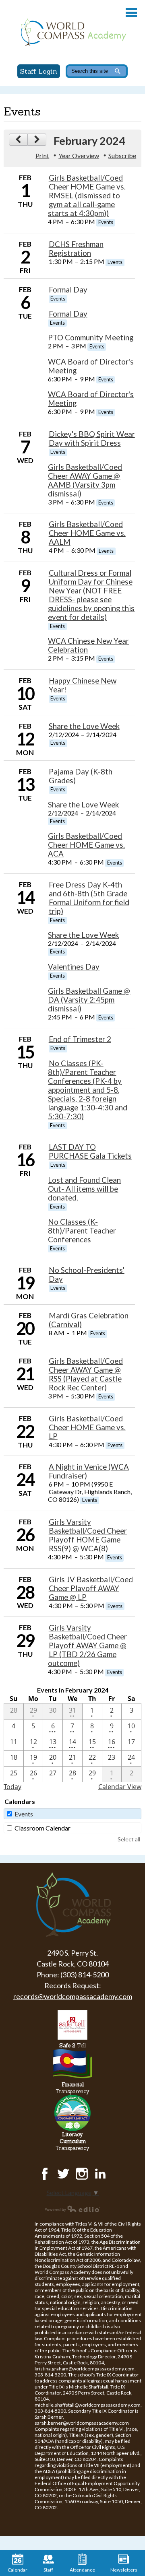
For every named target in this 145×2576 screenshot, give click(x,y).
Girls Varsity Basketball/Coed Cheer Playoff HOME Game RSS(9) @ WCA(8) (88, 1535)
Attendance (82, 2570)
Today (12, 1787)
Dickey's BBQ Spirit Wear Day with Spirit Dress (92, 439)
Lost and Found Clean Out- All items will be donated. (84, 1189)
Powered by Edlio (72, 2209)
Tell (72, 2046)
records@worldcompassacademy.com (73, 1996)
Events (24, 1814)
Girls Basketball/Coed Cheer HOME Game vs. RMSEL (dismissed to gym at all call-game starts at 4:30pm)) (87, 196)
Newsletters (124, 2570)
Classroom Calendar (42, 1828)
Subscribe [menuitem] (122, 155)
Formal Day (68, 290)
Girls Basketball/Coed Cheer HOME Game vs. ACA (86, 845)
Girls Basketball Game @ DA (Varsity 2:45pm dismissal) (89, 1000)
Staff (48, 2570)
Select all (129, 1839)
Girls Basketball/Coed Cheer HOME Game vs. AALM (87, 533)
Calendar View (120, 1787)
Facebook (45, 2174)
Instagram (82, 2174)
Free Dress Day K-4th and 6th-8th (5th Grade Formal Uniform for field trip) (89, 898)
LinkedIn (100, 2174)
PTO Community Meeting (91, 338)
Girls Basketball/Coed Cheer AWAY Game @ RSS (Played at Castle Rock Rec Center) (86, 1374)
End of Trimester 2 (80, 1039)
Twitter (63, 2174)
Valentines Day (74, 967)
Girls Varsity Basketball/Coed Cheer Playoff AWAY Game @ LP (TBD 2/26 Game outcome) (87, 1645)
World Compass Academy (72, 32)
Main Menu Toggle (131, 13)
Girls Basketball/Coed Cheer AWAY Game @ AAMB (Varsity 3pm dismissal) (85, 480)
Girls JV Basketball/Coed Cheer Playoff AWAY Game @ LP (91, 1588)
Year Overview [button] (79, 155)
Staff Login (39, 71)
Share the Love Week (84, 726)
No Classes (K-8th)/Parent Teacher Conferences (82, 1231)
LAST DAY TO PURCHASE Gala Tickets (90, 1151)
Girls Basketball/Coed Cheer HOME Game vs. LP (87, 1427)
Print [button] (42, 155)
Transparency (72, 2088)
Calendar (18, 2570)
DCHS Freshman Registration (76, 249)
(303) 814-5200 (85, 1975)
